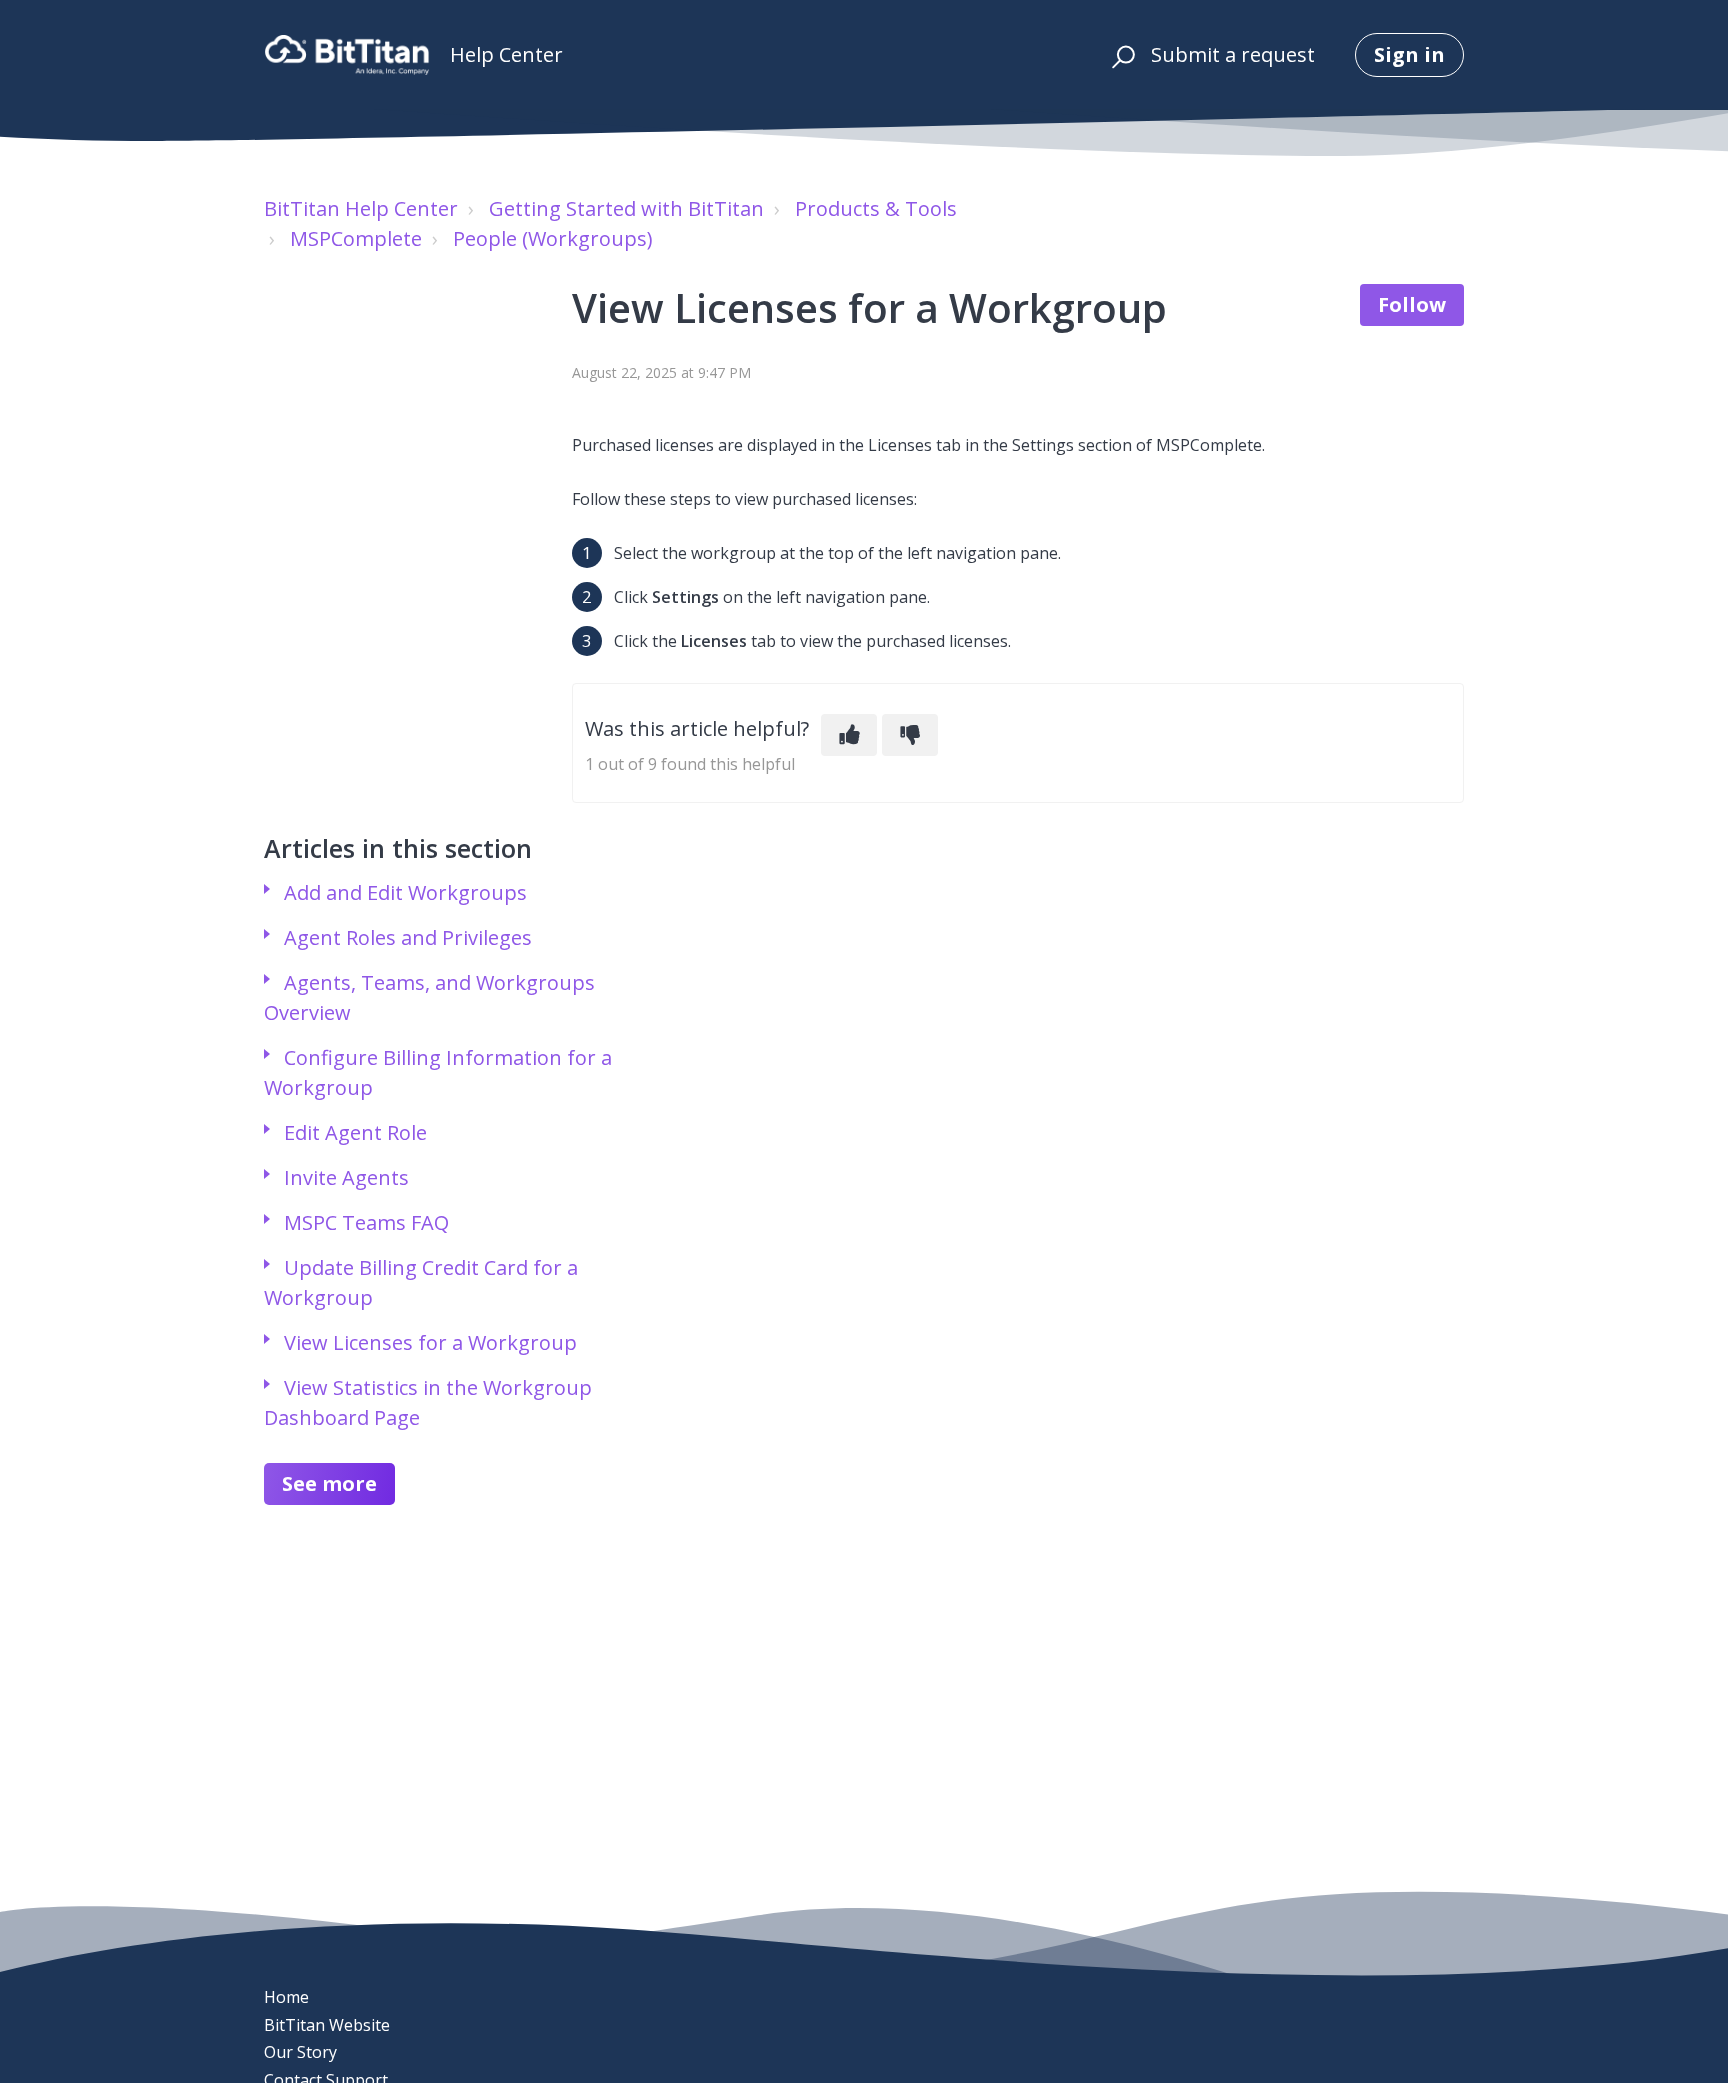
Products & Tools (876, 208)
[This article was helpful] (849, 735)
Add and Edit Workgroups (405, 892)
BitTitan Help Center (361, 208)
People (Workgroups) (553, 238)
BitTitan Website (327, 2025)
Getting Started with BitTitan (626, 208)
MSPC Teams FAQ (366, 1222)
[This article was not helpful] (910, 735)
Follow (1412, 304)
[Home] (347, 55)
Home (286, 1997)
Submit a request (1233, 54)
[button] (1120, 55)
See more (329, 1483)
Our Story (300, 2052)
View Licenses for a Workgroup (430, 1342)
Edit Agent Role (355, 1132)
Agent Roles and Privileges (408, 937)
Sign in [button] (1409, 54)
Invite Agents (346, 1177)
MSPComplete (356, 238)
